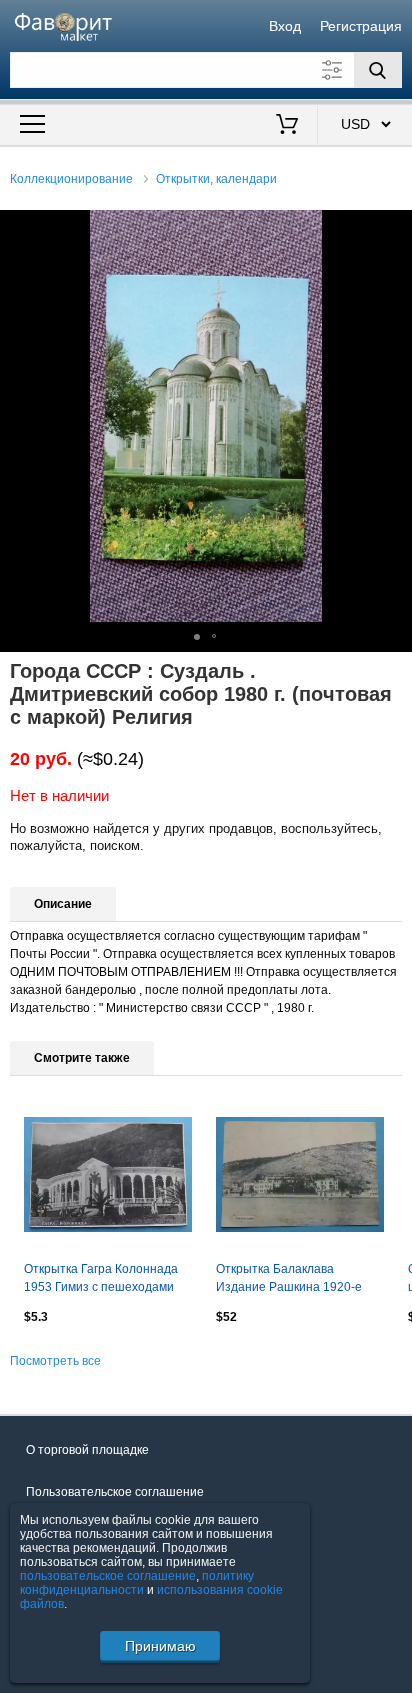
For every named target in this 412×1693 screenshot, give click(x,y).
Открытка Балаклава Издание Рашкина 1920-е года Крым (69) (289, 1280)
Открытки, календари (216, 179)
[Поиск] (378, 70)
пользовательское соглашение (108, 1576)
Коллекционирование (71, 179)
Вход (285, 26)
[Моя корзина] (286, 126)
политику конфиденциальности (137, 1583)
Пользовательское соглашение (115, 1492)
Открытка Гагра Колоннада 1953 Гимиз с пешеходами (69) (101, 1280)
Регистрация (361, 26)
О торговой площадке (87, 1450)
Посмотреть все (55, 1361)
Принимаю (160, 1646)
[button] (394, 228)
